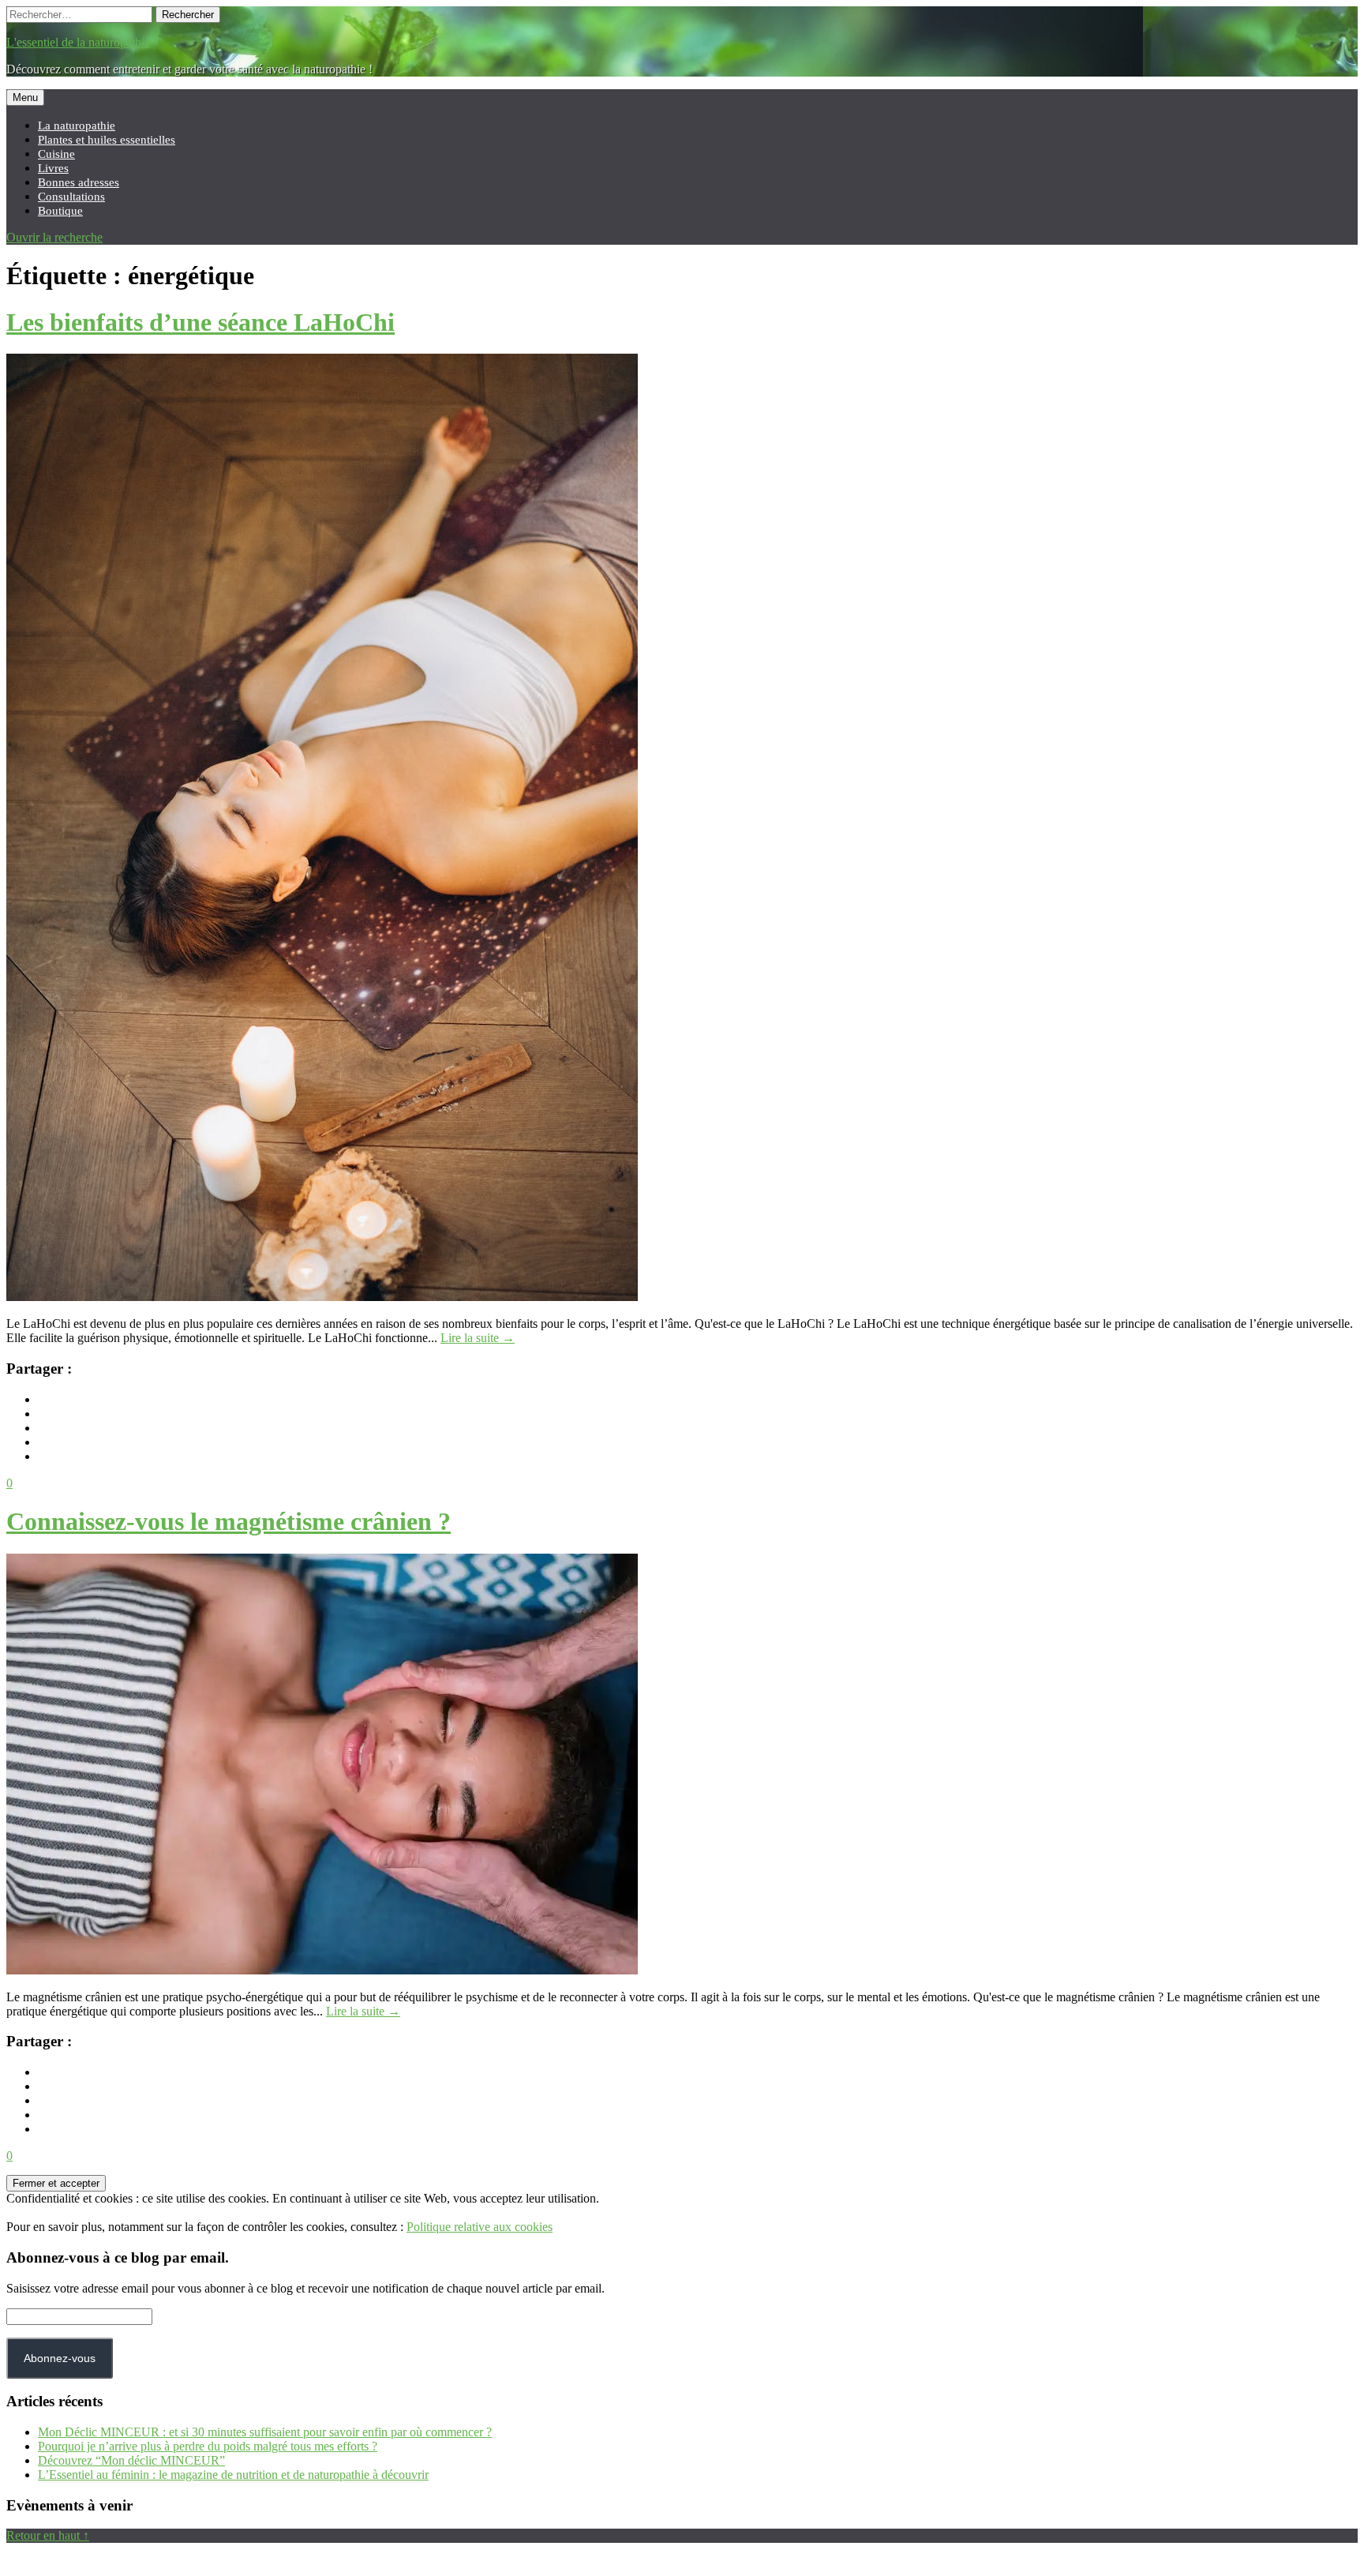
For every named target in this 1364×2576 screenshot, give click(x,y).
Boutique (60, 210)
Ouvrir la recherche (54, 237)
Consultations (71, 196)
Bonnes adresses (79, 182)
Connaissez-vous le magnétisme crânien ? (229, 1521)
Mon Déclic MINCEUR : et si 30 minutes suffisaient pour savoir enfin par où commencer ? (265, 2432)
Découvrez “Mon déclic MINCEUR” (131, 2460)
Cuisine (56, 154)
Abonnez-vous (60, 2358)
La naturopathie (77, 125)
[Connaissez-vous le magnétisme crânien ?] (322, 1970)
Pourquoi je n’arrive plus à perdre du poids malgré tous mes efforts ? (208, 2446)
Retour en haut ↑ (48, 2535)
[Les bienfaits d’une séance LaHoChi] (322, 1297)
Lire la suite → (478, 1338)
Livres (53, 168)
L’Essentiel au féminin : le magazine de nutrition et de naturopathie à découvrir (233, 2475)
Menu (25, 97)
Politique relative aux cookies (480, 2227)
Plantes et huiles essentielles (107, 139)
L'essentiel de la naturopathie (78, 42)
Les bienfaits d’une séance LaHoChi (200, 322)
